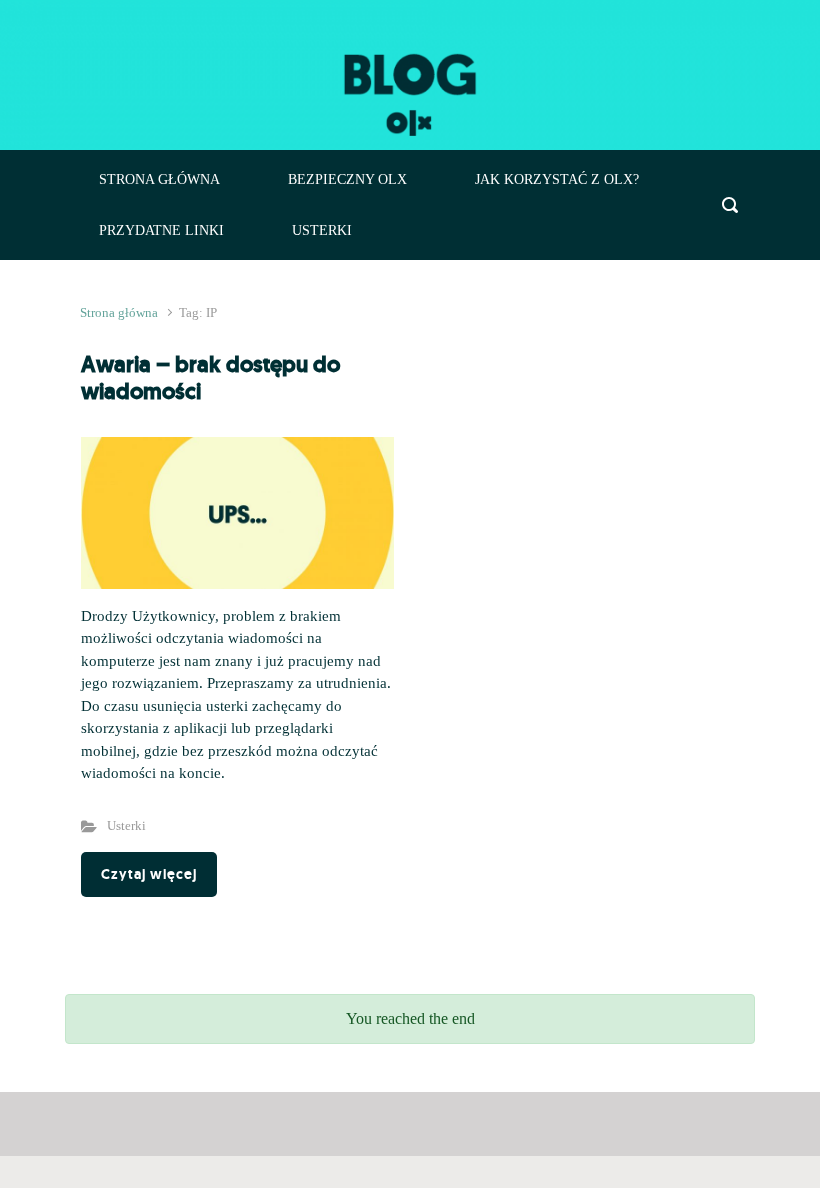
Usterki (322, 230)
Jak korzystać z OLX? (557, 179)
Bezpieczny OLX (347, 179)
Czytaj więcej (149, 874)
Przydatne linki (161, 230)
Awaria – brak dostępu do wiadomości (210, 377)
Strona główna (159, 179)
